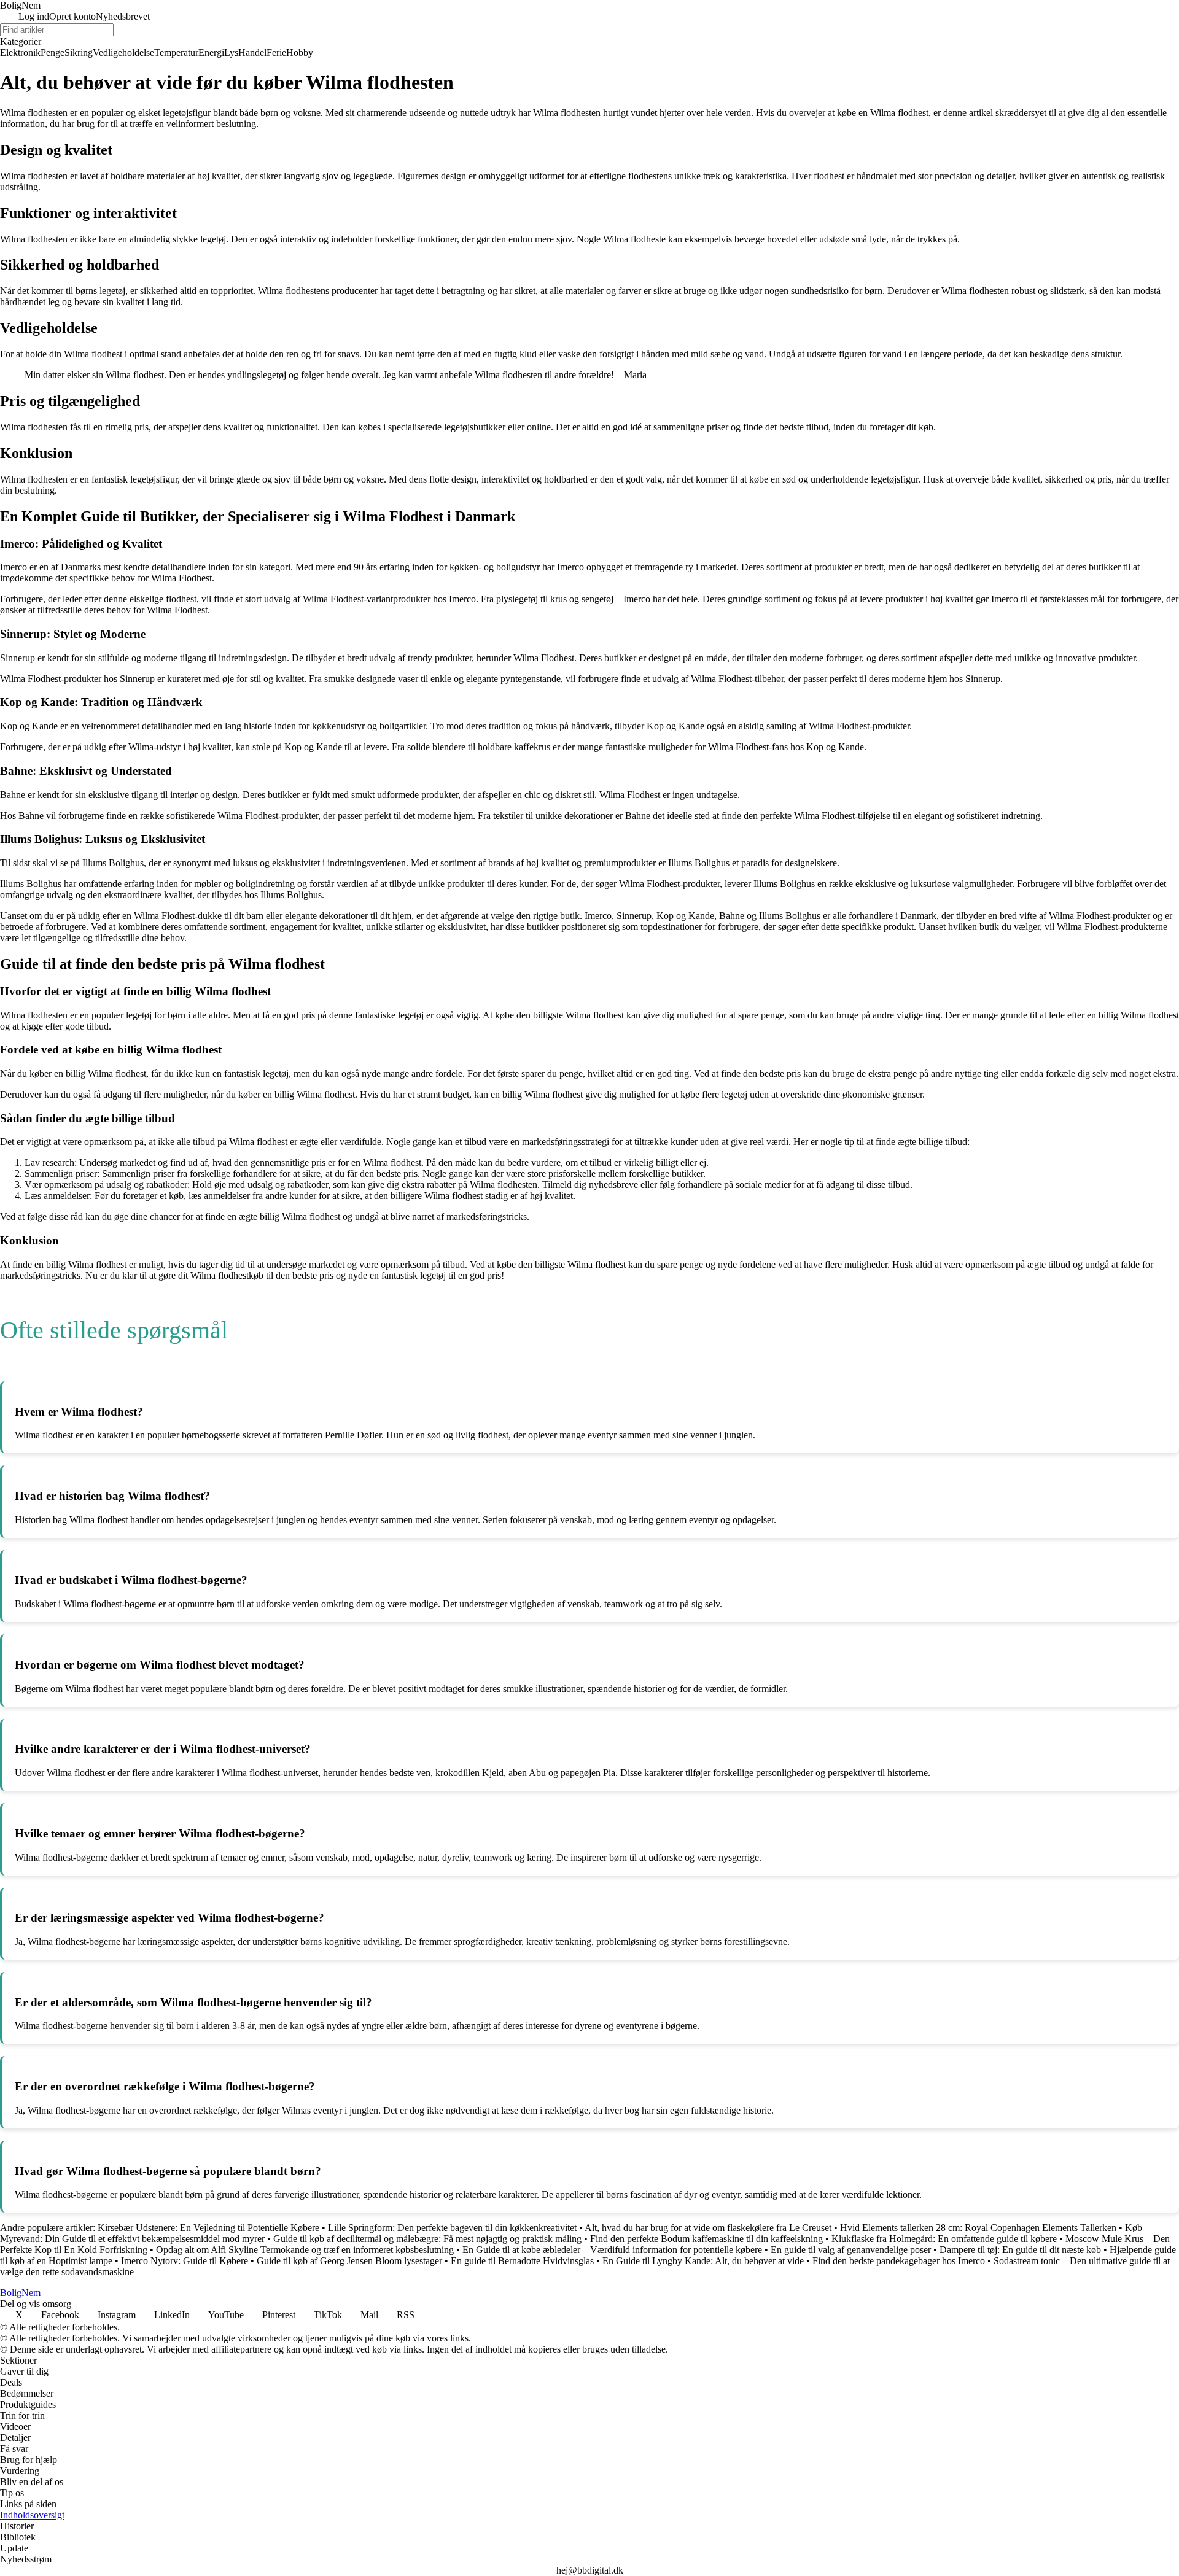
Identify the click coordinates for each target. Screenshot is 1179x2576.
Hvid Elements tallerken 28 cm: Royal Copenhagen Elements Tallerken (978, 2228)
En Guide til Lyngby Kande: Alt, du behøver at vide (703, 2261)
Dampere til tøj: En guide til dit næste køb (1020, 2250)
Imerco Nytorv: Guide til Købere (185, 2261)
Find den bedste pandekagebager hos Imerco (899, 2261)
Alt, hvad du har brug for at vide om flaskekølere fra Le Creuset (708, 2228)
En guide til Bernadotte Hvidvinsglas (522, 2261)
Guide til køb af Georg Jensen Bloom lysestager (349, 2261)
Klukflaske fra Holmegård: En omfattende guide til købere (944, 2239)
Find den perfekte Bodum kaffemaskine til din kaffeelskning (706, 2239)
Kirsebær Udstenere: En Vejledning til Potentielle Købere (208, 2228)
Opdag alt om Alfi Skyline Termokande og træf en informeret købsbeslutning (305, 2250)
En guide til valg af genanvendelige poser (851, 2250)
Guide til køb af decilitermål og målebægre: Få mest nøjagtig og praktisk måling (427, 2239)
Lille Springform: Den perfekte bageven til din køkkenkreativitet (452, 2228)
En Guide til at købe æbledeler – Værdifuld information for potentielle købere (612, 2250)
